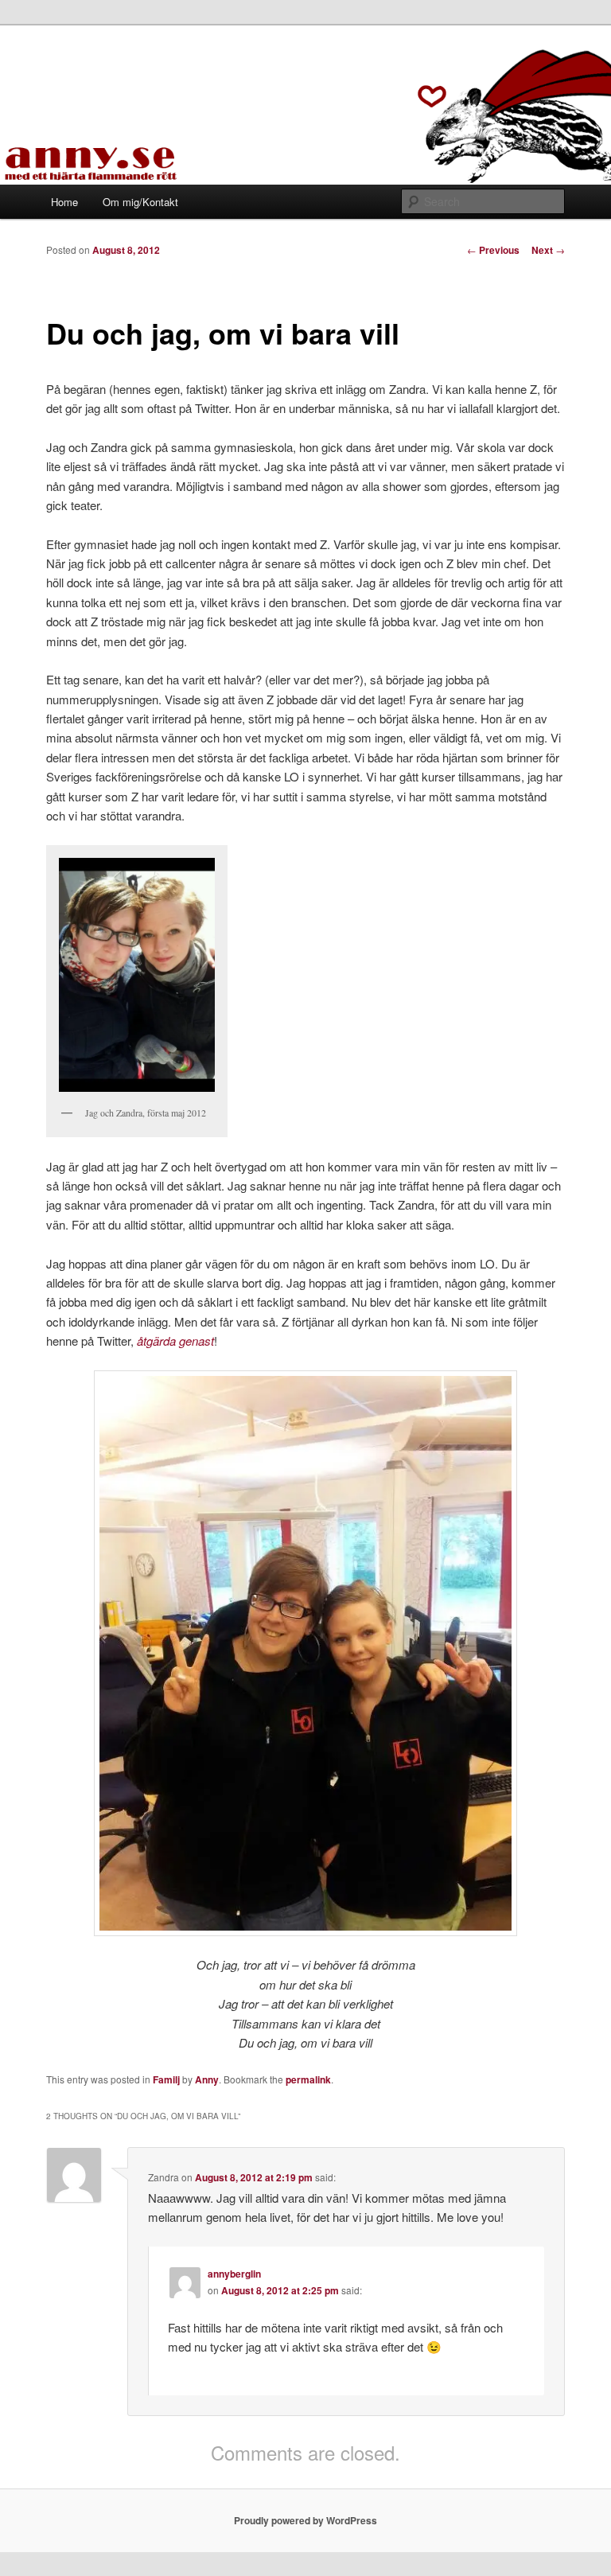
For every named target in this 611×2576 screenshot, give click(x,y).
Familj (166, 2079)
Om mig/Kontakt (140, 202)
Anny (207, 2079)
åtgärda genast (175, 1341)
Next (548, 250)
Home (64, 202)
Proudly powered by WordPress (305, 2520)
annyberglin (234, 2274)
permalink (308, 2079)
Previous (493, 250)
